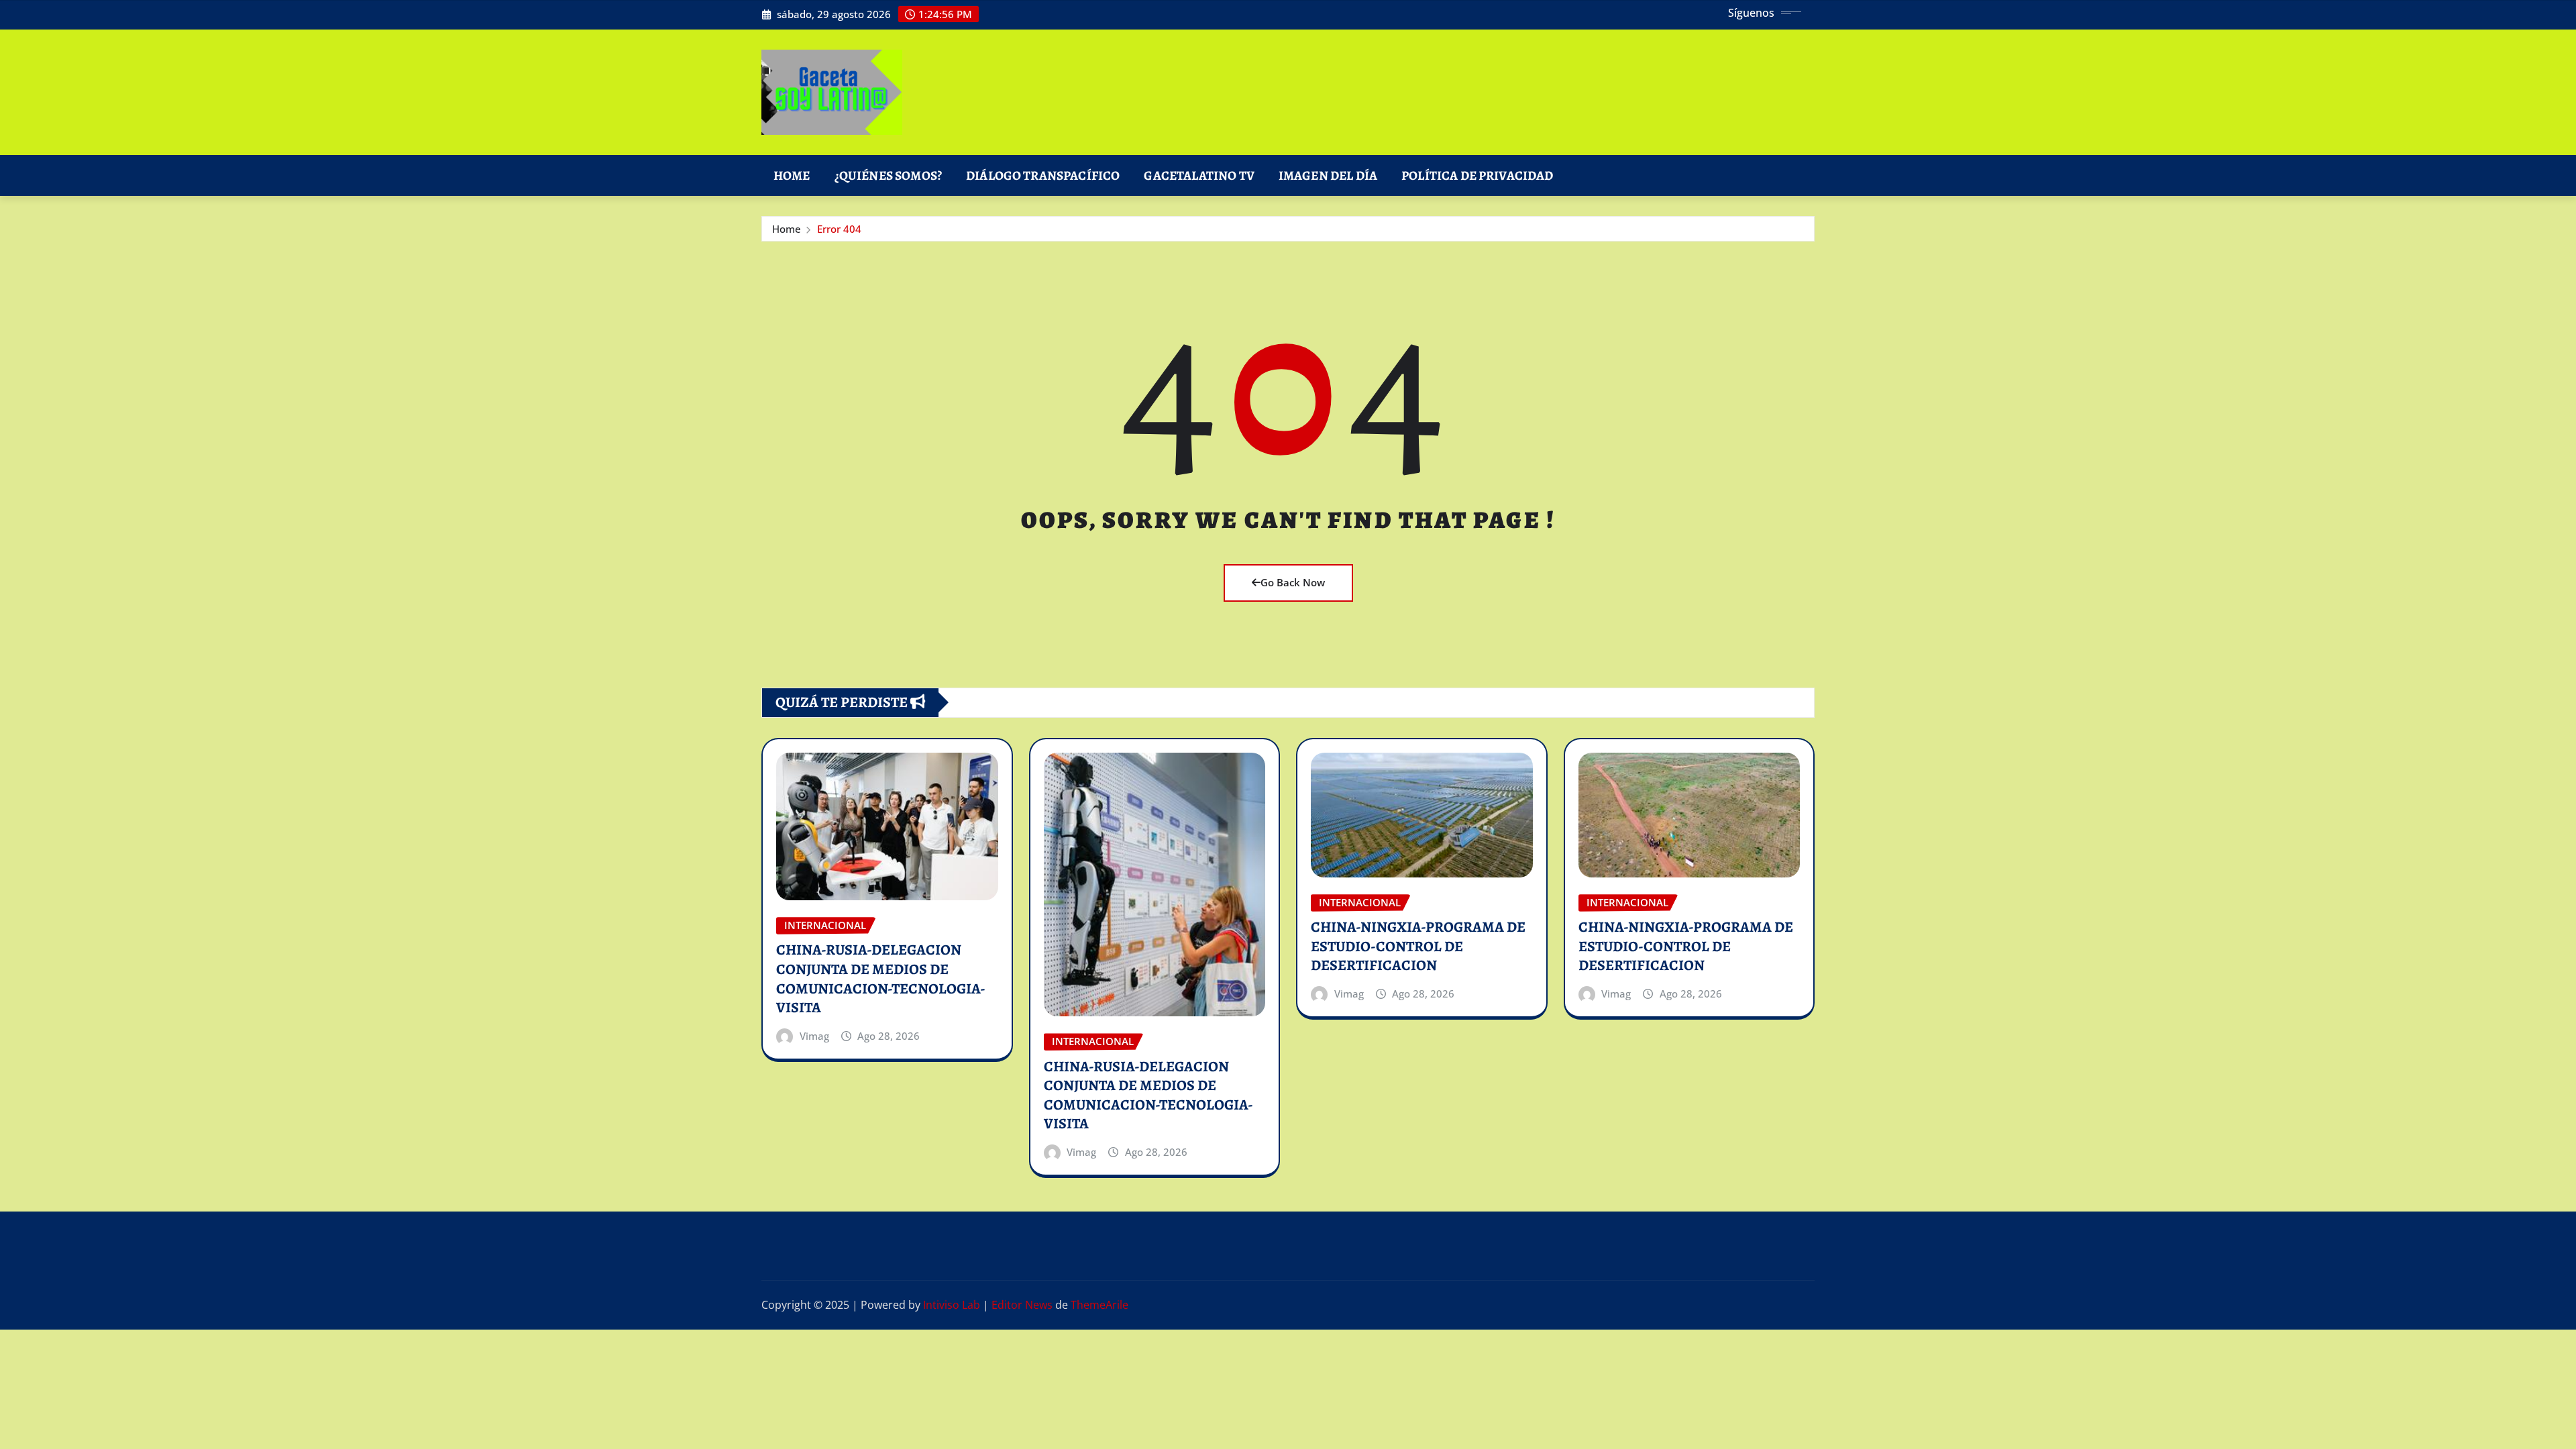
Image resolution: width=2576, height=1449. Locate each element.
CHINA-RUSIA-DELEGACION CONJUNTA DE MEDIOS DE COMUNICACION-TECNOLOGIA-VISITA (881, 979)
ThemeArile (1099, 1305)
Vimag (814, 1036)
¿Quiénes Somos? (888, 175)
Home (792, 175)
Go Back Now (1293, 582)
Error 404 (839, 229)
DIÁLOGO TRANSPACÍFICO (1043, 175)
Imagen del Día (1328, 175)
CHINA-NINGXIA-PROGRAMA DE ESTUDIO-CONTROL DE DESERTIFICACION (1418, 946)
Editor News (1022, 1305)
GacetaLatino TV (1199, 175)
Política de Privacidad (1478, 175)
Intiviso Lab (952, 1305)
